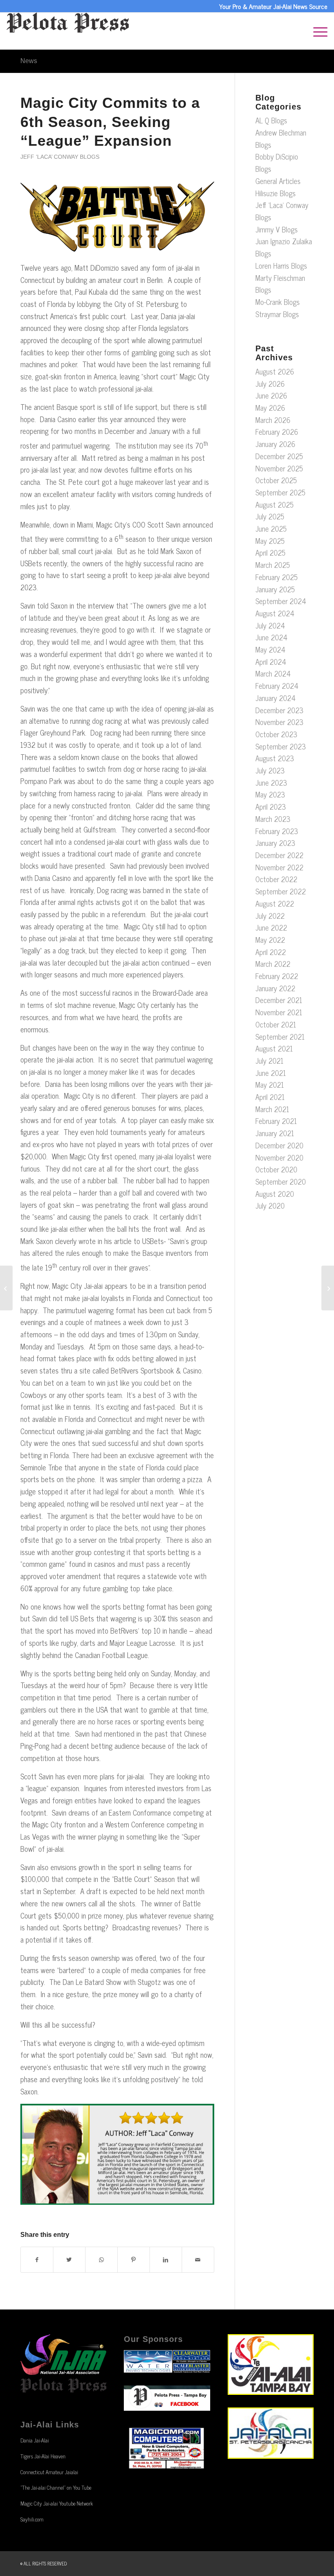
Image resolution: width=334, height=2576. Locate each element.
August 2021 (274, 1048)
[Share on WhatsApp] (101, 2260)
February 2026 (277, 432)
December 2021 (279, 1000)
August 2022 (275, 903)
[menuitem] (316, 31)
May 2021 (270, 1084)
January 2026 (275, 444)
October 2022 (276, 879)
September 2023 (281, 746)
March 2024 (273, 673)
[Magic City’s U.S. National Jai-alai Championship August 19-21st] (6, 1288)
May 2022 (270, 940)
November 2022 (279, 867)
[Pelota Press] (68, 31)
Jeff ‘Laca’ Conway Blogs (60, 157)
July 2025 (270, 516)
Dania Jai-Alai (35, 2440)
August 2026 (275, 371)
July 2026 (270, 383)
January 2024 (276, 698)
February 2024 (277, 686)
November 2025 (279, 468)
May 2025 (270, 541)
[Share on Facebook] (37, 2260)
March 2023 (273, 819)
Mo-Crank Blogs (278, 302)
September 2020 (281, 1181)
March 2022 (273, 964)
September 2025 (280, 492)
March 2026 (273, 420)
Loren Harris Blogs (281, 265)
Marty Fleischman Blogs (280, 284)
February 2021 (276, 1121)
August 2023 (275, 758)
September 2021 (280, 1036)
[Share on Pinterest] (134, 2260)
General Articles (278, 181)
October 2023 (276, 734)
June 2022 (271, 927)
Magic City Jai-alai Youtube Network (57, 2503)
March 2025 (273, 565)
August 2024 (275, 613)
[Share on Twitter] (69, 2260)
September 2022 (281, 891)
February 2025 (277, 577)
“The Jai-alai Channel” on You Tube (56, 2487)
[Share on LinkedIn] (166, 2260)
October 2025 (276, 480)
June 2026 (271, 395)
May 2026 (270, 407)
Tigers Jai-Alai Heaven (43, 2456)
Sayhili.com (32, 2519)
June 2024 (271, 637)
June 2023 (271, 782)
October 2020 (276, 1169)
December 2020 (279, 1145)
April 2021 (270, 1097)
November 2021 (279, 1012)
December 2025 (279, 456)
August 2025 (275, 504)
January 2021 (275, 1133)
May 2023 (270, 794)
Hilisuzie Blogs (276, 193)
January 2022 (275, 988)
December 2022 (279, 855)
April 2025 (270, 552)
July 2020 (270, 1205)
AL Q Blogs (271, 120)
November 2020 (279, 1157)
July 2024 (270, 625)
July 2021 (269, 1060)
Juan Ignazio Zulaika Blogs (284, 247)
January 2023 (275, 843)
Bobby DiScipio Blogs (277, 162)
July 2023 (270, 770)
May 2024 (270, 649)
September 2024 (281, 601)
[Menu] (316, 31)
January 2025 (275, 589)
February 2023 (277, 831)
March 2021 (272, 1109)
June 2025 (271, 528)
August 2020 (275, 1194)
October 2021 (276, 1024)
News (29, 61)
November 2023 (279, 722)
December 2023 (279, 710)
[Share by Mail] (198, 2260)
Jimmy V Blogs (277, 229)
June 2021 (271, 1073)
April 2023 (271, 806)
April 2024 (271, 662)
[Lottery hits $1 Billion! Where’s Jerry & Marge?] (328, 1288)
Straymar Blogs (277, 314)
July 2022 (270, 916)
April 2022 (271, 952)
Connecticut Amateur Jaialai (49, 2472)
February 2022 (277, 976)
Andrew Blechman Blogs (281, 138)
